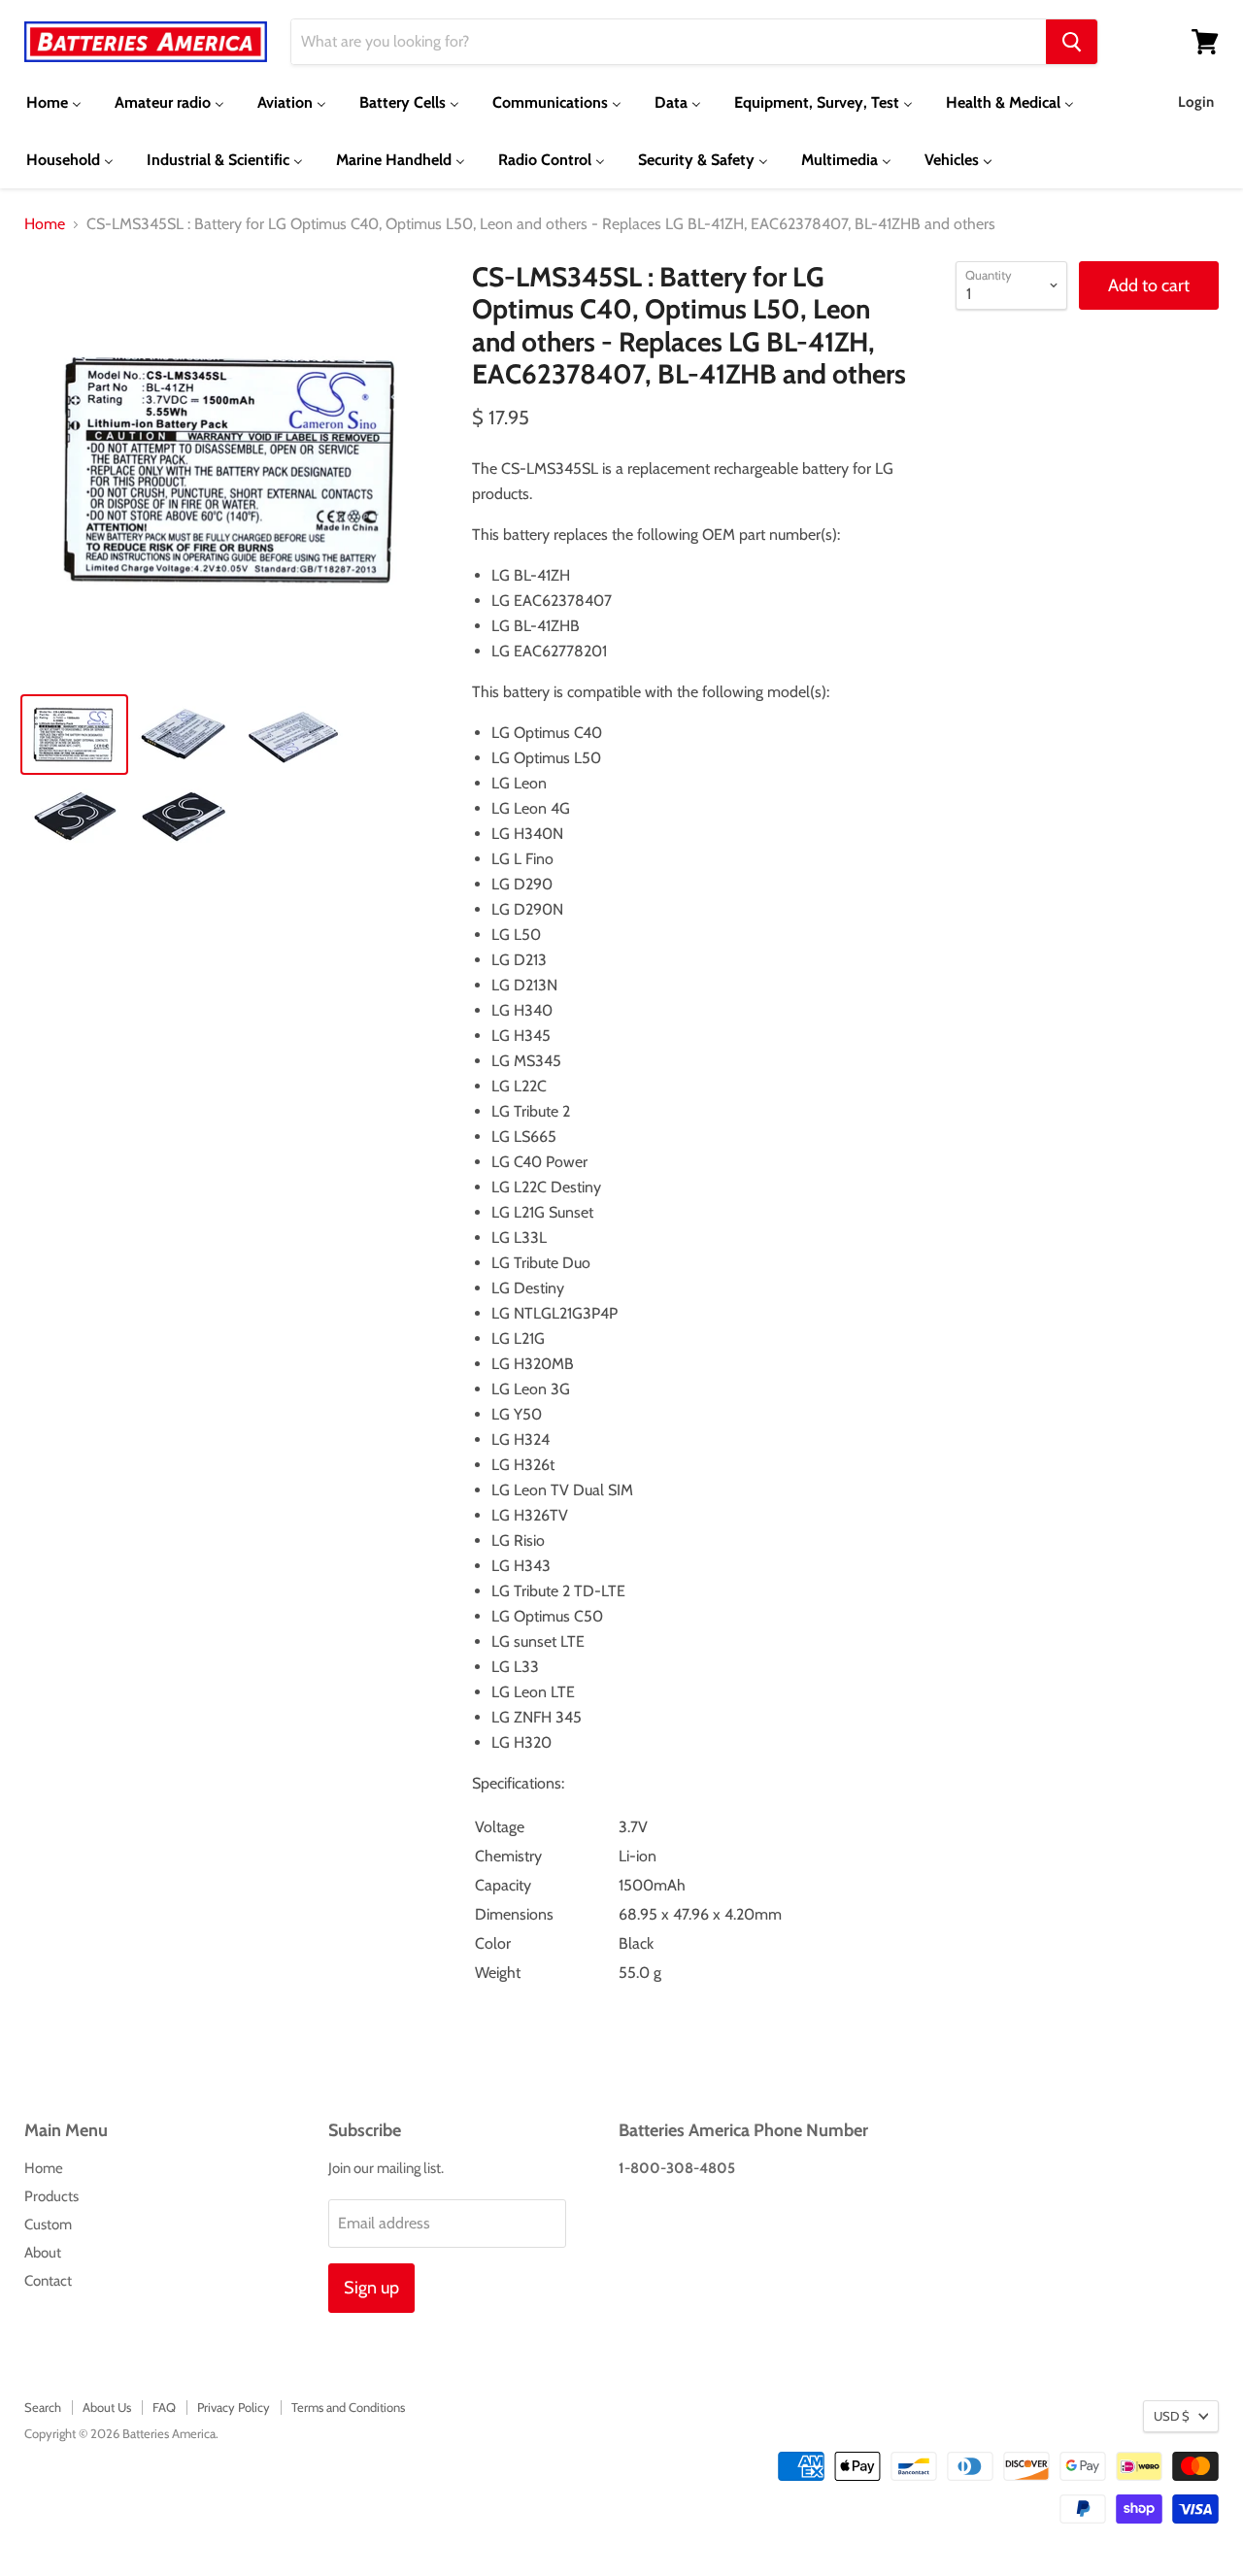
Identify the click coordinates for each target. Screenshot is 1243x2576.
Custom (48, 2225)
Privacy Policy (234, 2407)
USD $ (1172, 2416)
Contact (48, 2281)
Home (45, 224)
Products (51, 2196)
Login (1196, 102)
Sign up (371, 2288)
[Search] (1072, 42)
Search (43, 2407)
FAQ (164, 2407)
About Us (107, 2407)
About (43, 2253)
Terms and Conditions (348, 2407)
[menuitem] (54, 102)
